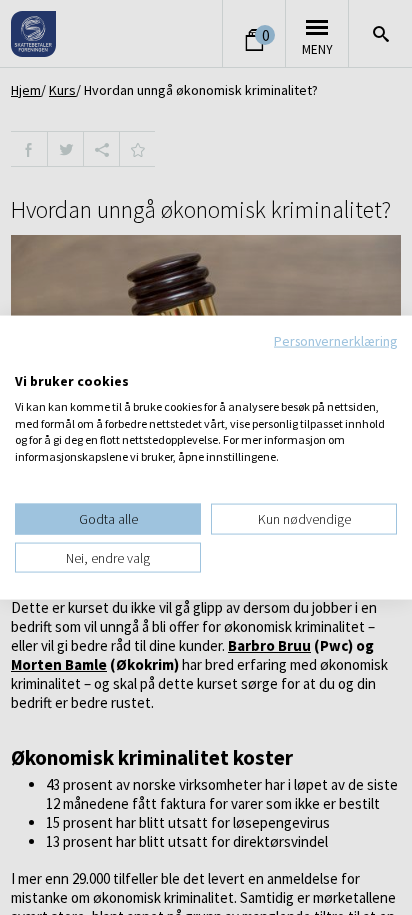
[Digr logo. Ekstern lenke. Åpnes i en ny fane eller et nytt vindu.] (28, 360)
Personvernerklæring (335, 340)
